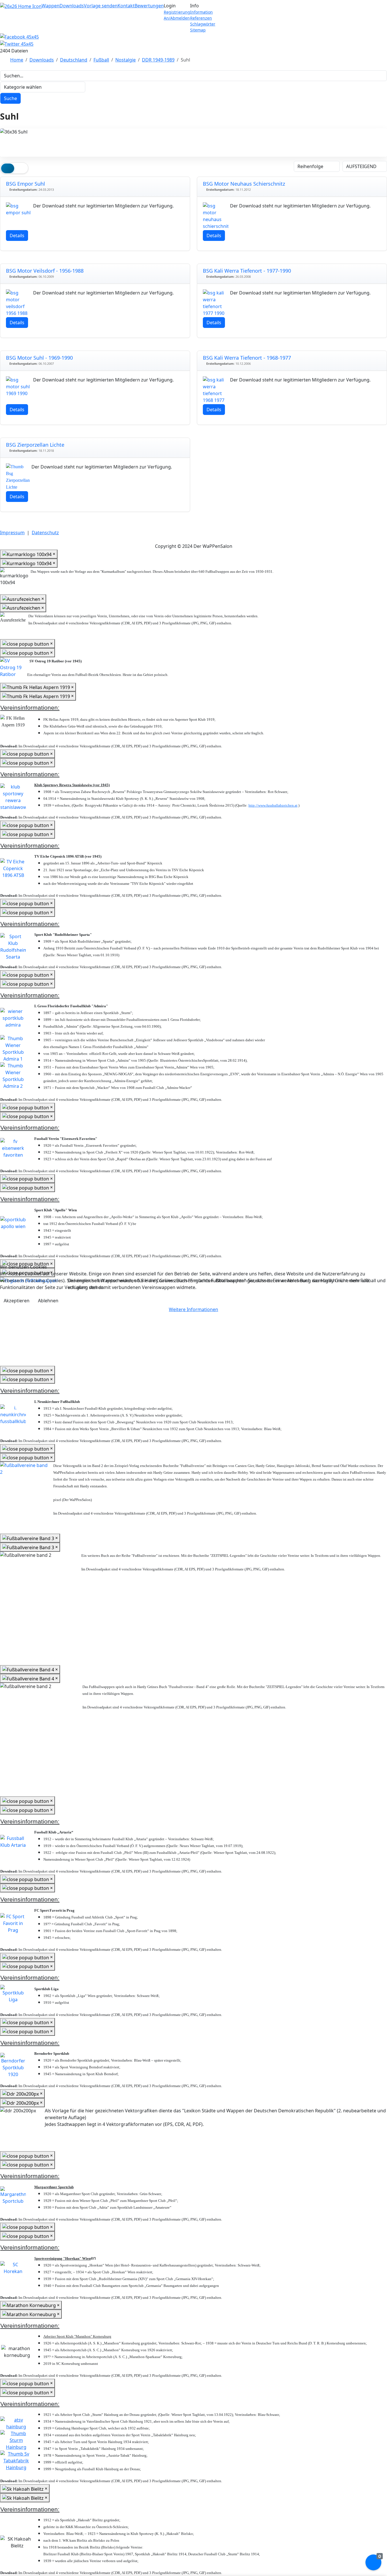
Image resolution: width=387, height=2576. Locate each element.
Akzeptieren (17, 1301)
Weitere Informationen (193, 1309)
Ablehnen (48, 1301)
